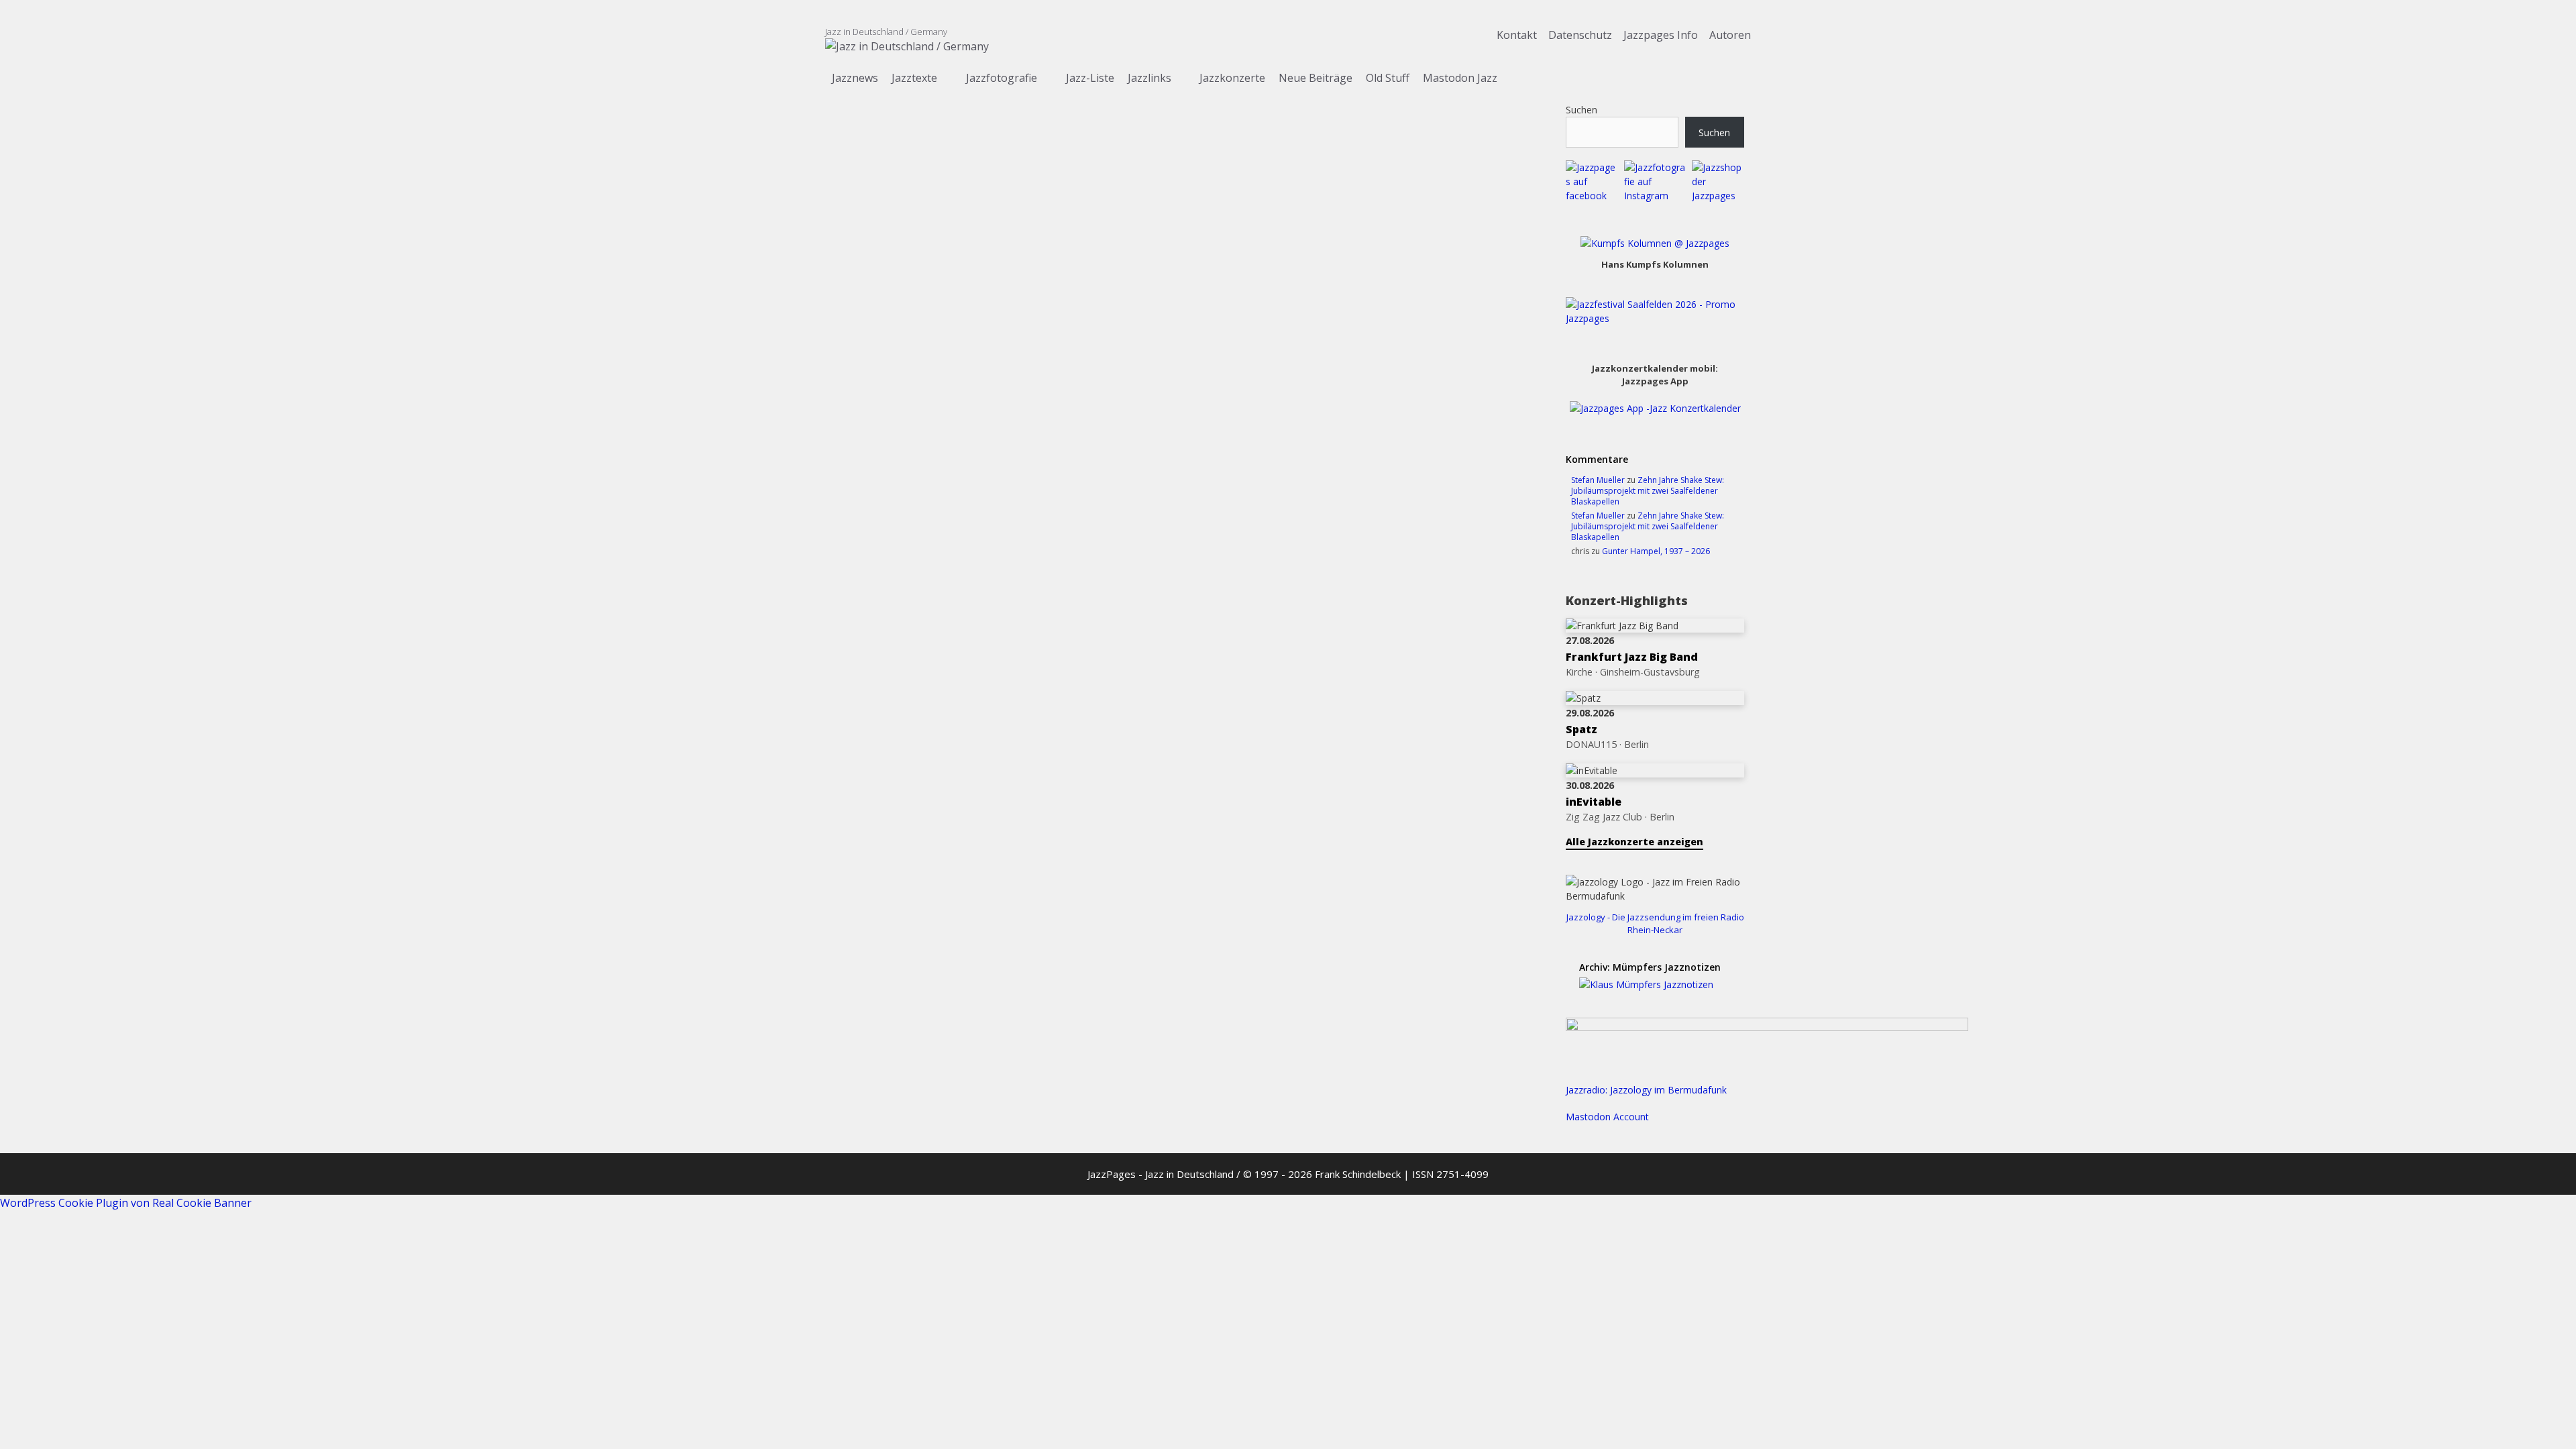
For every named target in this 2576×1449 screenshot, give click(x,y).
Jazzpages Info (1661, 35)
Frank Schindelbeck (1358, 1174)
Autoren (1730, 35)
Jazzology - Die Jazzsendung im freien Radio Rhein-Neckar (1655, 924)
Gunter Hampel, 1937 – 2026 (1656, 551)
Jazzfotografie (1002, 78)
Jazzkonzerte (1232, 78)
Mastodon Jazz (1460, 78)
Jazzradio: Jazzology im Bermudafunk (1646, 1090)
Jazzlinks (1149, 78)
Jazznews (855, 78)
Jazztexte (914, 78)
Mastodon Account (1607, 1117)
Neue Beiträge (1316, 78)
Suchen (1581, 110)
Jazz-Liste (1090, 78)
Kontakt (1517, 35)
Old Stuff (1388, 78)
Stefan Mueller (1598, 480)
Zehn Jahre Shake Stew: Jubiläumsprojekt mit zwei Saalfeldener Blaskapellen (1648, 491)
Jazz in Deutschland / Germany (886, 32)
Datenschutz (1581, 35)
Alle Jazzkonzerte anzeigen (1634, 842)
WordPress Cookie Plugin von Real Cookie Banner (126, 1203)
